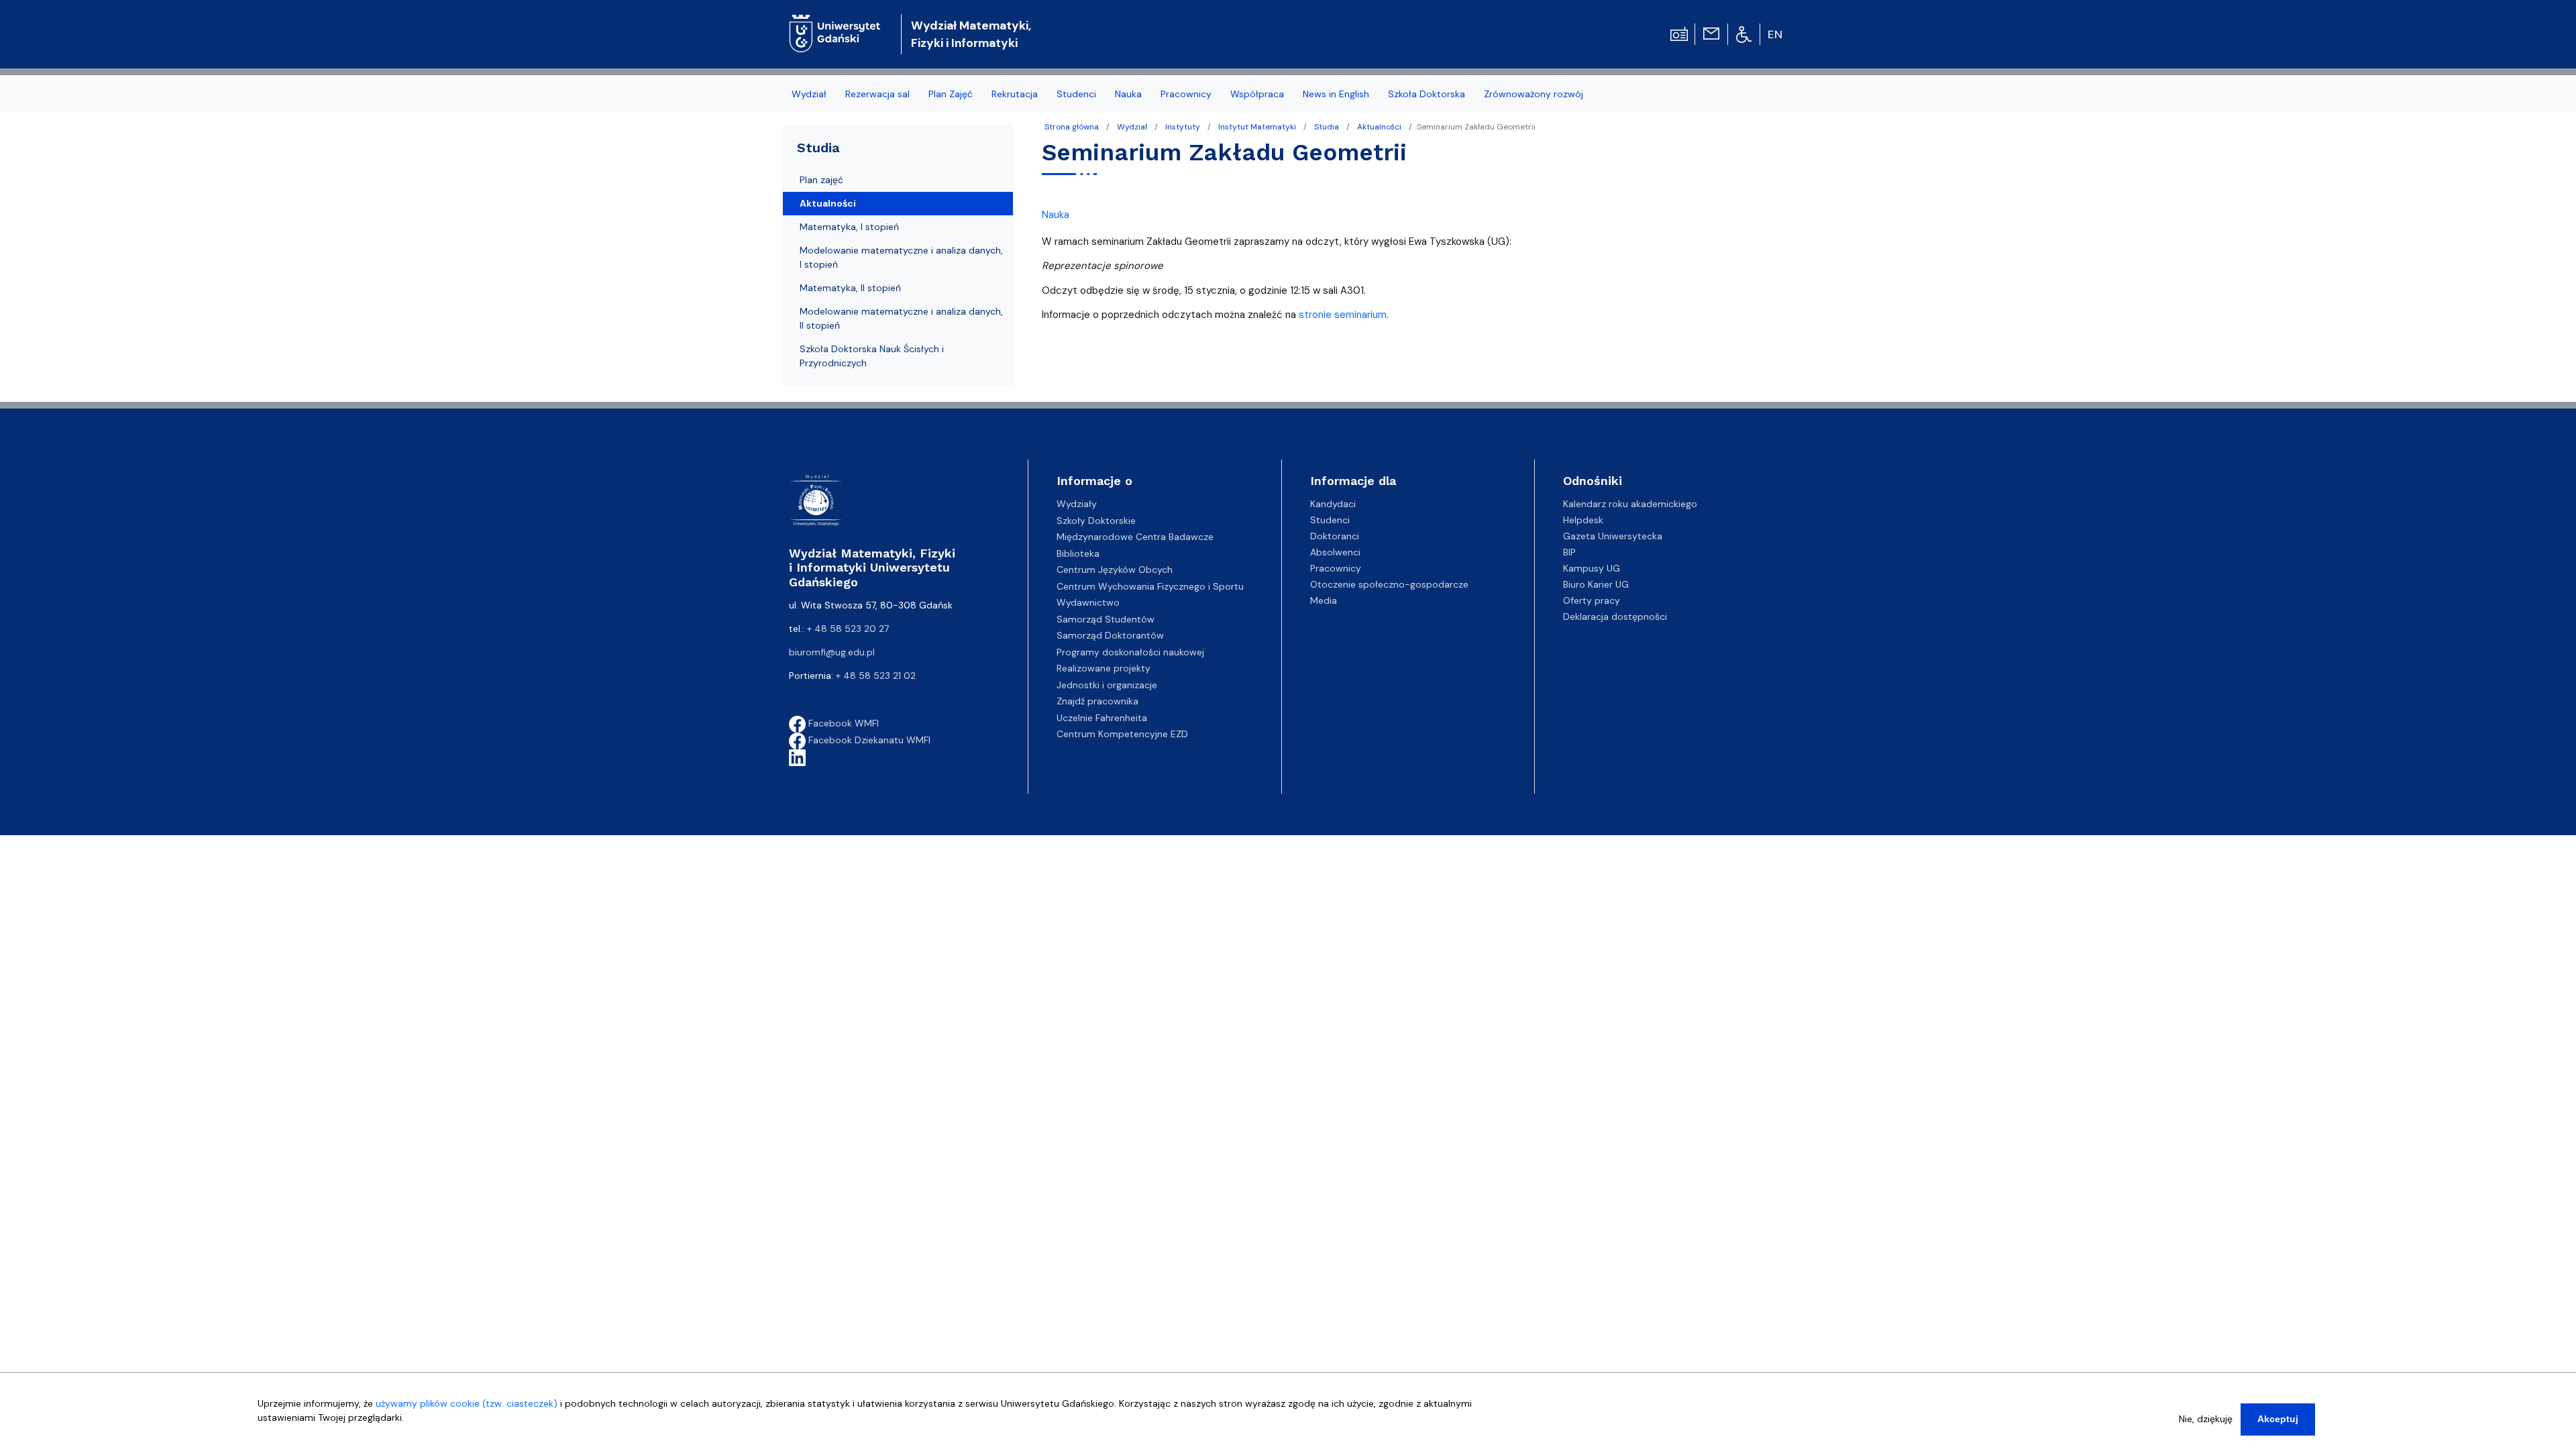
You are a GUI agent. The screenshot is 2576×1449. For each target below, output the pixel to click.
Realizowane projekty (1104, 668)
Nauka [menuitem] (1128, 94)
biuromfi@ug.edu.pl (832, 652)
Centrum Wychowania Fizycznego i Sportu (1150, 586)
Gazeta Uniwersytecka (1613, 536)
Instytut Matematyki (1257, 127)
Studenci (1330, 520)
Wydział (1132, 127)
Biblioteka (1078, 553)
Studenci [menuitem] (1076, 94)
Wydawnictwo (1088, 602)
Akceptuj (2278, 1419)
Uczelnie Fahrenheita (1102, 718)
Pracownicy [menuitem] (1186, 94)
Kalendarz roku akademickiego (1630, 504)
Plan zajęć (821, 180)
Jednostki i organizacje (1107, 685)
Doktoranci (1335, 536)
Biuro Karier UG (1596, 584)
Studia (1327, 127)
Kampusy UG (1592, 568)
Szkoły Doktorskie (1096, 521)
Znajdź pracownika (1097, 701)
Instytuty (1183, 127)
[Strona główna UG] (835, 23)
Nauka (1056, 215)
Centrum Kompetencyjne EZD (1122, 734)
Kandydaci (1333, 504)
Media (1324, 600)
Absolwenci (1335, 552)
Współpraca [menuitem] (1257, 94)
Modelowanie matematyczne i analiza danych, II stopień (901, 318)
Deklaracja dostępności (1615, 616)
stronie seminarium (1343, 315)
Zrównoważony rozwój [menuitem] (1534, 94)
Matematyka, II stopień (850, 288)
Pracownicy (1336, 568)
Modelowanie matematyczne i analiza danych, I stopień (901, 257)
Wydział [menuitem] (809, 94)
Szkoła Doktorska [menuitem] (1427, 94)
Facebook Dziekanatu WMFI (868, 740)
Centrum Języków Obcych (1115, 570)
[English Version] (1776, 34)
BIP (1569, 552)
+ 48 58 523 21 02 (876, 676)
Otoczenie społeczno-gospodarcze (1389, 584)
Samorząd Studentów (1106, 619)
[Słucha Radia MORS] (1679, 33)
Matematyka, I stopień (849, 227)
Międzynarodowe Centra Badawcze (1135, 537)
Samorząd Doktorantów (1110, 635)
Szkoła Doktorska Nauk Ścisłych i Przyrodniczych (872, 356)
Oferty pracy (1592, 600)
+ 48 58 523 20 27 (848, 629)
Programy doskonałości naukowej (1130, 652)
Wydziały (1077, 504)
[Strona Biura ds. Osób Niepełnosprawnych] (1744, 34)
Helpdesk (1583, 520)
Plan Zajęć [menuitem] (951, 94)
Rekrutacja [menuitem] (1015, 94)
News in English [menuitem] (1336, 94)
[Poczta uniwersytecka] (1711, 33)
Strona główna (1072, 127)
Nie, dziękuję (2206, 1419)
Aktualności (1379, 127)
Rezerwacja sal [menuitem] (877, 94)
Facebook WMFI (842, 723)
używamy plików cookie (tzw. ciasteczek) (467, 1403)
